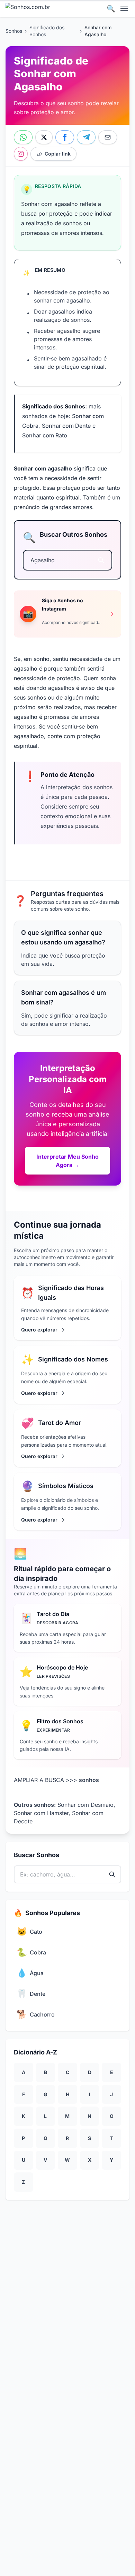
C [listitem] (67, 2072)
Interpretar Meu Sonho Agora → (67, 1161)
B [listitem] (46, 2072)
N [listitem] (89, 2116)
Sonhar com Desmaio (85, 1805)
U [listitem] (24, 2160)
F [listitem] (24, 2094)
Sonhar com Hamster (41, 1813)
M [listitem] (67, 2116)
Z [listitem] (23, 2182)
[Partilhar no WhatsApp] (23, 137)
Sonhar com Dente (66, 426)
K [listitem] (24, 2116)
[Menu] (124, 8)
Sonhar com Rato (45, 435)
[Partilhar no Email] (108, 137)
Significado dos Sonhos (47, 31)
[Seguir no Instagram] (21, 154)
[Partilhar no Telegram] (86, 137)
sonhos (89, 1780)
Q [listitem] (46, 2138)
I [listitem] (90, 2094)
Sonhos (14, 31)
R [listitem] (67, 2138)
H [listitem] (67, 2094)
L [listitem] (45, 2116)
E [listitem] (112, 2072)
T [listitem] (112, 2138)
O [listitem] (112, 2116)
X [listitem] (90, 2160)
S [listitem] (89, 2138)
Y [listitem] (111, 2160)
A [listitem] (24, 2072)
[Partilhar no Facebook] (65, 137)
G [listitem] (46, 2094)
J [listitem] (111, 2094)
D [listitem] (90, 2072)
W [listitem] (67, 2160)
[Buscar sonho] (101, 560)
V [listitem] (45, 2160)
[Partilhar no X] (44, 137)
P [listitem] (23, 2138)
